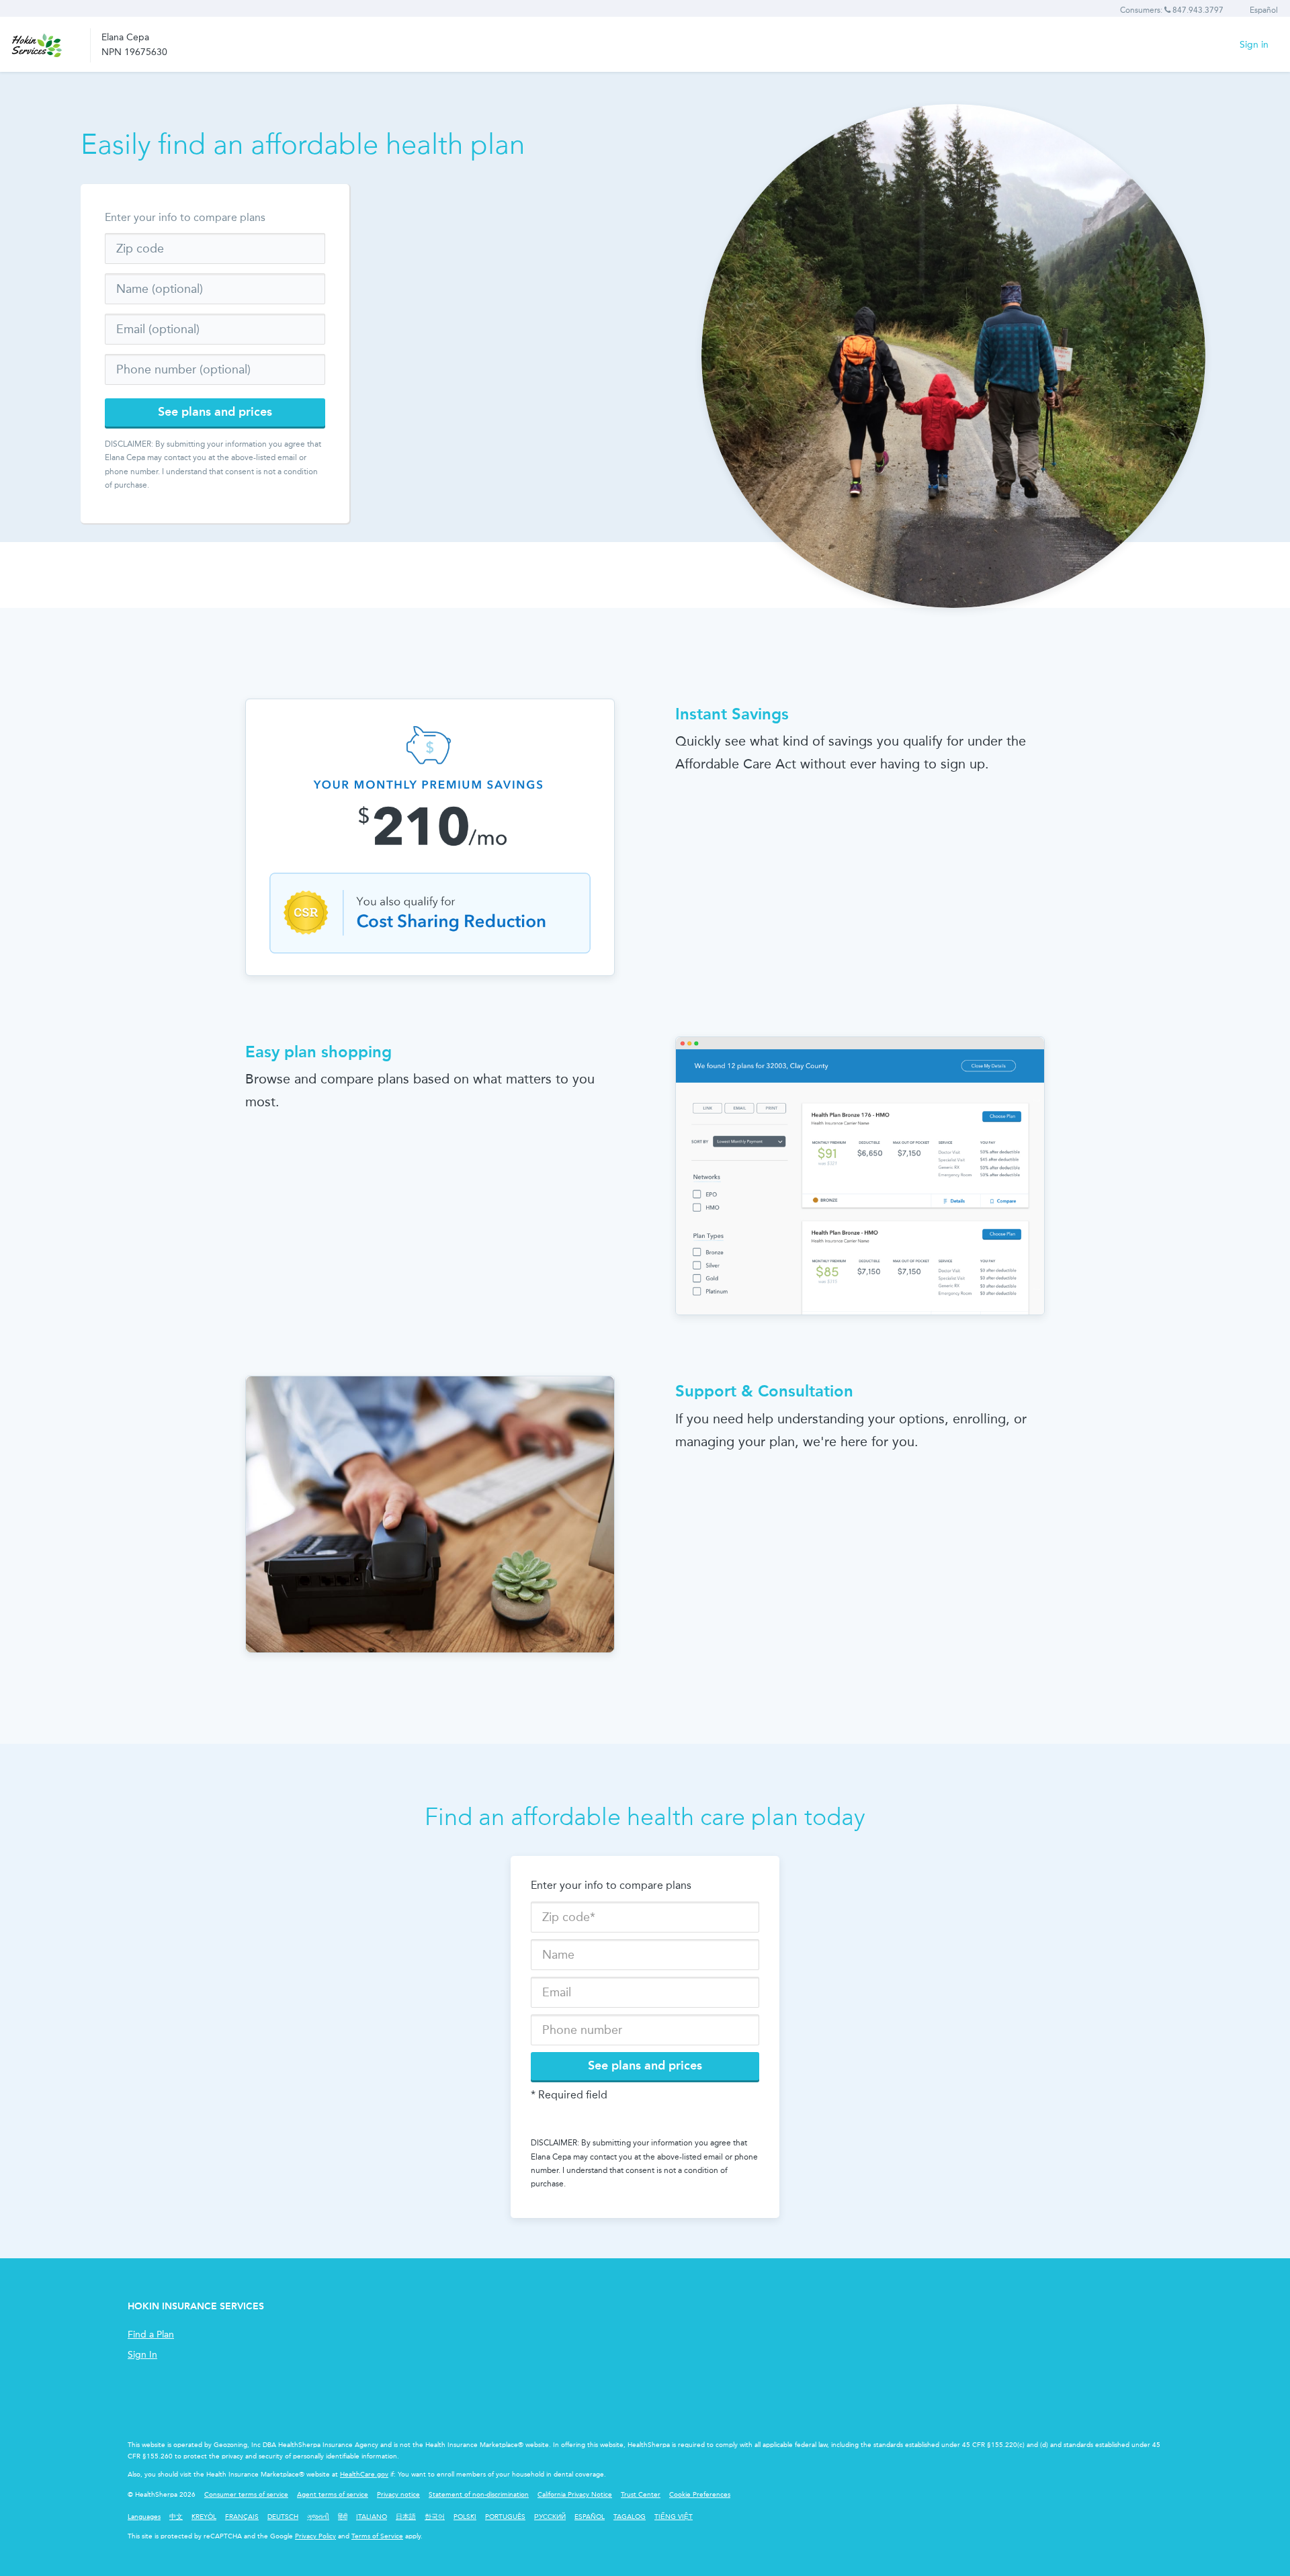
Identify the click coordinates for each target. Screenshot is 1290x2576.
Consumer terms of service (246, 2495)
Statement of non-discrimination (479, 2495)
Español (1264, 10)
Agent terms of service (333, 2495)
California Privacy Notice (575, 2495)
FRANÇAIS (242, 2517)
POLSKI (465, 2517)
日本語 (406, 2517)
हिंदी (343, 2517)
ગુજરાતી (318, 2517)
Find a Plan (151, 2335)
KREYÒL (204, 2517)
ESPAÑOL (590, 2517)
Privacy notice (398, 2495)
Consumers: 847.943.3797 (1172, 10)
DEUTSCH (283, 2517)
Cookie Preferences (700, 2495)
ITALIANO (372, 2517)
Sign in (1254, 45)
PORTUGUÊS (505, 2517)
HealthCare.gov (364, 2475)
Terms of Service (377, 2536)
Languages (144, 2517)
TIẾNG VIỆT (674, 2517)
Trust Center (641, 2495)
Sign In (142, 2355)
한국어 (435, 2517)
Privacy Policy (315, 2536)
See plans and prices (215, 412)
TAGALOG (630, 2517)
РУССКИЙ (550, 2517)
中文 (176, 2517)
